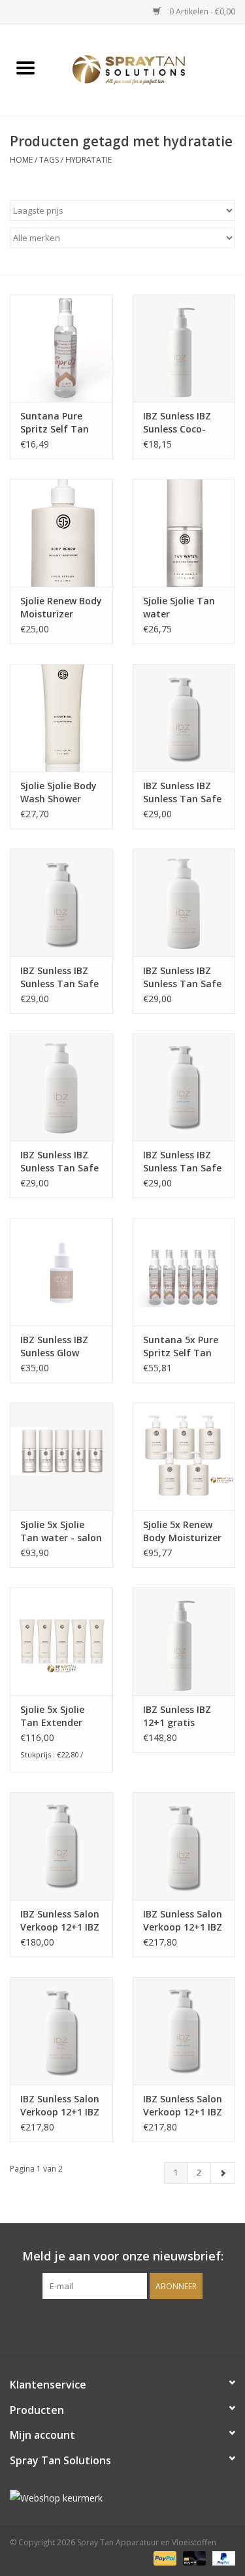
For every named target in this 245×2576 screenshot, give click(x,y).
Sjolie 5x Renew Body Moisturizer (182, 1531)
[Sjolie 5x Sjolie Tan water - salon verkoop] (61, 1457)
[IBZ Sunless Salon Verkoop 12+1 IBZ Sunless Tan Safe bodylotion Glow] (61, 1846)
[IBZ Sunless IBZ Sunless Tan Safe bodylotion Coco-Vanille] (184, 718)
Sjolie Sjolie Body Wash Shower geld (58, 792)
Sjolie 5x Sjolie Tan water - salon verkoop (61, 1531)
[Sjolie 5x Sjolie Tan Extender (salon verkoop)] (61, 1641)
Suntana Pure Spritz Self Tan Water (55, 423)
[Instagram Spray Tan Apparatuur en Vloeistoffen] (135, 2326)
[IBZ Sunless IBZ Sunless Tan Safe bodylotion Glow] (184, 1087)
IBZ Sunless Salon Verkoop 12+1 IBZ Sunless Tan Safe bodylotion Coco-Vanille (183, 1921)
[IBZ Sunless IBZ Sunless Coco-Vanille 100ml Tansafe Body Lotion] (184, 349)
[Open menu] (25, 67)
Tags (49, 160)
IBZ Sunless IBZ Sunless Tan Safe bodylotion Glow (182, 1162)
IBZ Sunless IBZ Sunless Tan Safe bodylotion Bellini (60, 977)
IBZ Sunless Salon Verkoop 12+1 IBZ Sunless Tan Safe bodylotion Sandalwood (183, 2106)
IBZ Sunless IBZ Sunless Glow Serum (54, 1346)
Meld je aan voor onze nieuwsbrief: (123, 2256)
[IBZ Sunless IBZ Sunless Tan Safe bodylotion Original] (61, 1087)
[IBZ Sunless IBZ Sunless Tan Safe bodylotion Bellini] (61, 903)
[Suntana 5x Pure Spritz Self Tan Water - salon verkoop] (184, 1272)
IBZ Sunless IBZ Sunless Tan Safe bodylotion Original (59, 1162)
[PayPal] (164, 2558)
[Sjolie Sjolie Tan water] (184, 533)
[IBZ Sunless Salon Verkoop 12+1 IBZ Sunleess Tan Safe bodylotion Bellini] (61, 2031)
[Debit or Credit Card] (193, 2558)
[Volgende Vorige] (222, 2173)
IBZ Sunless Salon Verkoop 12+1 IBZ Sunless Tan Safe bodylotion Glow (60, 1921)
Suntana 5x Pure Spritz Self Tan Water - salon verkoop (181, 1346)
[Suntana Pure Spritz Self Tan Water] (61, 349)
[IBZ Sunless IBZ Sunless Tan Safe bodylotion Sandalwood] (184, 903)
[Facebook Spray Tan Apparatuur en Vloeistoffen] (111, 2326)
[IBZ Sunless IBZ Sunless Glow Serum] (61, 1272)
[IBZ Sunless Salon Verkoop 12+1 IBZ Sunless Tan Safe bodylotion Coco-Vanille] (184, 1846)
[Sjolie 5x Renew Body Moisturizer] (184, 1457)
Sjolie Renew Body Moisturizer (61, 607)
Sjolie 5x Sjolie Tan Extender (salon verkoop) (55, 1716)
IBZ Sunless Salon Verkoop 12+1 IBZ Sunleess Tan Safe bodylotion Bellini (60, 2106)
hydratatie (89, 160)
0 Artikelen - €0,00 (201, 11)
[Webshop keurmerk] (122, 2498)
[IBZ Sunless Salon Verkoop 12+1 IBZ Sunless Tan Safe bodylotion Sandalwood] (184, 2031)
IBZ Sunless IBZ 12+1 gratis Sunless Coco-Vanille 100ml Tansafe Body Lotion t (177, 1716)
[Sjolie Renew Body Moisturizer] (61, 533)
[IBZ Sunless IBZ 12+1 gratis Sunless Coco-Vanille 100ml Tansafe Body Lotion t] (184, 1641)
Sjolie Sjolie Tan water (179, 607)
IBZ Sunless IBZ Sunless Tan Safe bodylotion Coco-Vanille (183, 792)
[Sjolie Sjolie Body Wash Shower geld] (61, 718)
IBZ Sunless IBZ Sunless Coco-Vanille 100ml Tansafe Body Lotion (177, 423)
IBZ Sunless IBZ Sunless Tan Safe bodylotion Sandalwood (182, 977)
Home (21, 160)
